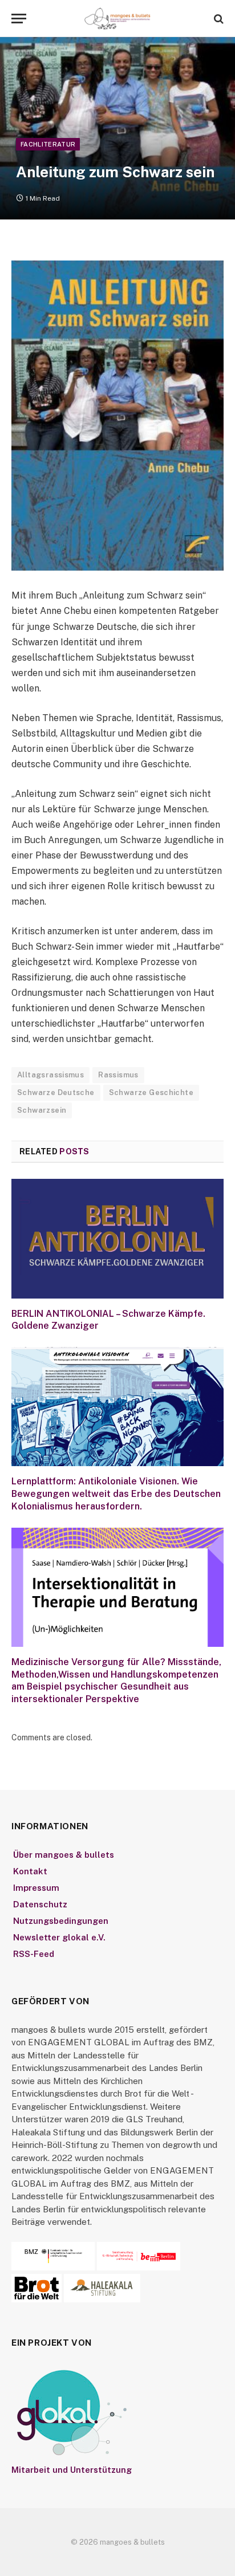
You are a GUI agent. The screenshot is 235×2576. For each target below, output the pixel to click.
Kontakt (30, 1871)
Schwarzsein (42, 1110)
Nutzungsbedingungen (61, 1921)
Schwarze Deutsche (56, 1092)
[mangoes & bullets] (117, 19)
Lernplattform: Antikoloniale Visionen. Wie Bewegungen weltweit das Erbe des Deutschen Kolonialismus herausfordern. (116, 1494)
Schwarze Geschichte (151, 1092)
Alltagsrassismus (50, 1075)
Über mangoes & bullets (64, 1855)
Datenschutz (40, 1904)
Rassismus (118, 1075)
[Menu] (19, 19)
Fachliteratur (48, 144)
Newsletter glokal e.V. (59, 1937)
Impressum (36, 1888)
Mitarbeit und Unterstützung (72, 2470)
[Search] (218, 19)
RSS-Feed (34, 1954)
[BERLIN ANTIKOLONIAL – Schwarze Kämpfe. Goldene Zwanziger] (117, 1238)
